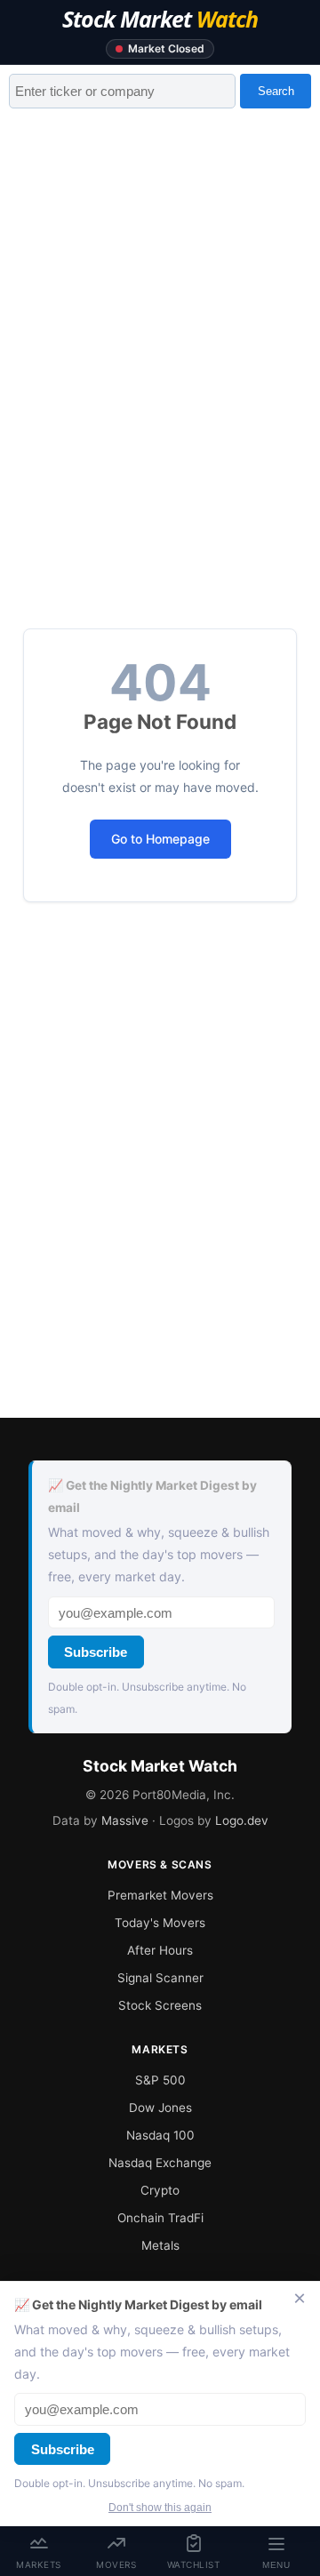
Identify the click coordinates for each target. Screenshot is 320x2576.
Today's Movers (160, 1923)
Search (276, 91)
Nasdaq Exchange (160, 2163)
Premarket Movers (160, 1895)
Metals (160, 2245)
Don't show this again (160, 2508)
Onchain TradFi (160, 2218)
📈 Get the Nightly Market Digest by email (152, 1496)
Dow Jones (160, 2108)
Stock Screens (160, 2005)
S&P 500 (160, 2080)
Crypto (160, 2190)
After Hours (160, 1950)
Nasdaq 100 (160, 2135)
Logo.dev (242, 1820)
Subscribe (96, 1652)
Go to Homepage (160, 839)
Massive (125, 1820)
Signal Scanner (160, 1978)
